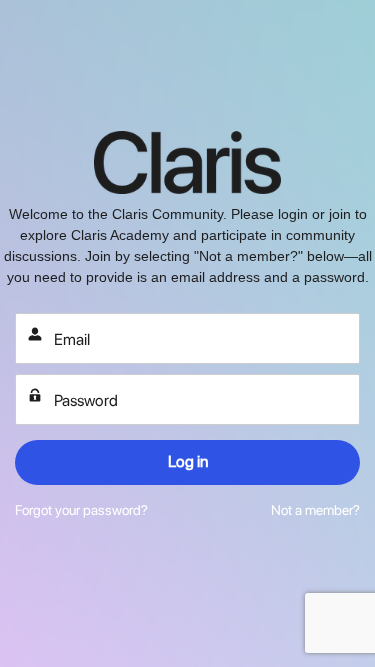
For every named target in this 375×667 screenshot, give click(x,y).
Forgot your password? (81, 510)
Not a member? (315, 510)
